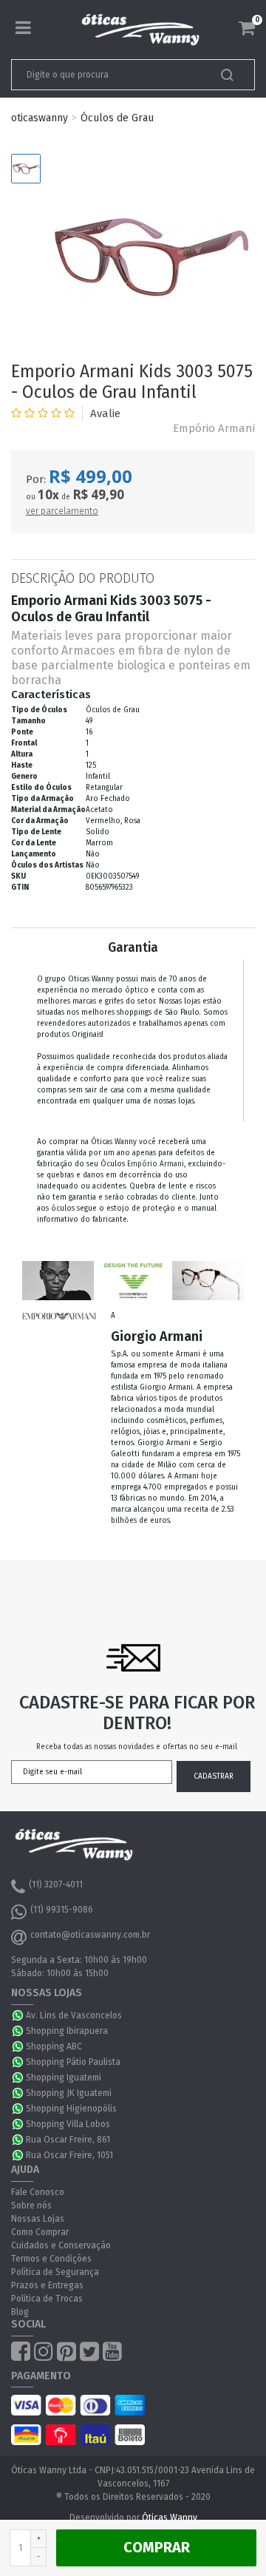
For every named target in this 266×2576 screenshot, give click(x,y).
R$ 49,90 (98, 494)
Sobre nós (31, 2205)
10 (48, 495)
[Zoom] (26, 169)
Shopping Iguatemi (64, 2078)
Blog (20, 2312)
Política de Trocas (47, 2299)
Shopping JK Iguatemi (69, 2093)
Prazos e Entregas (47, 2285)
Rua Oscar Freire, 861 (68, 2140)
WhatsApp (18, 2015)
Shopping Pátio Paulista (73, 2062)
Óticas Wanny (170, 2518)
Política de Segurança (55, 2272)
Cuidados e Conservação (61, 2245)
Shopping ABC (54, 2046)
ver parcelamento (62, 511)
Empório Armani (214, 428)
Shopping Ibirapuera (67, 2031)
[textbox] (109, 75)
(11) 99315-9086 (62, 1910)
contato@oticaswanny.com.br (90, 1935)
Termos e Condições (51, 2259)
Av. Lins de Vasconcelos (74, 2015)
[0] (247, 28)
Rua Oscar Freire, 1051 (69, 2155)
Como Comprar (40, 2232)
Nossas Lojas (38, 2219)
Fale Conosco (38, 2192)
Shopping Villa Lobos (68, 2124)
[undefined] (151, 257)
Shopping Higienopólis (71, 2109)
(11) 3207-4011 (56, 1884)
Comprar (157, 2547)
